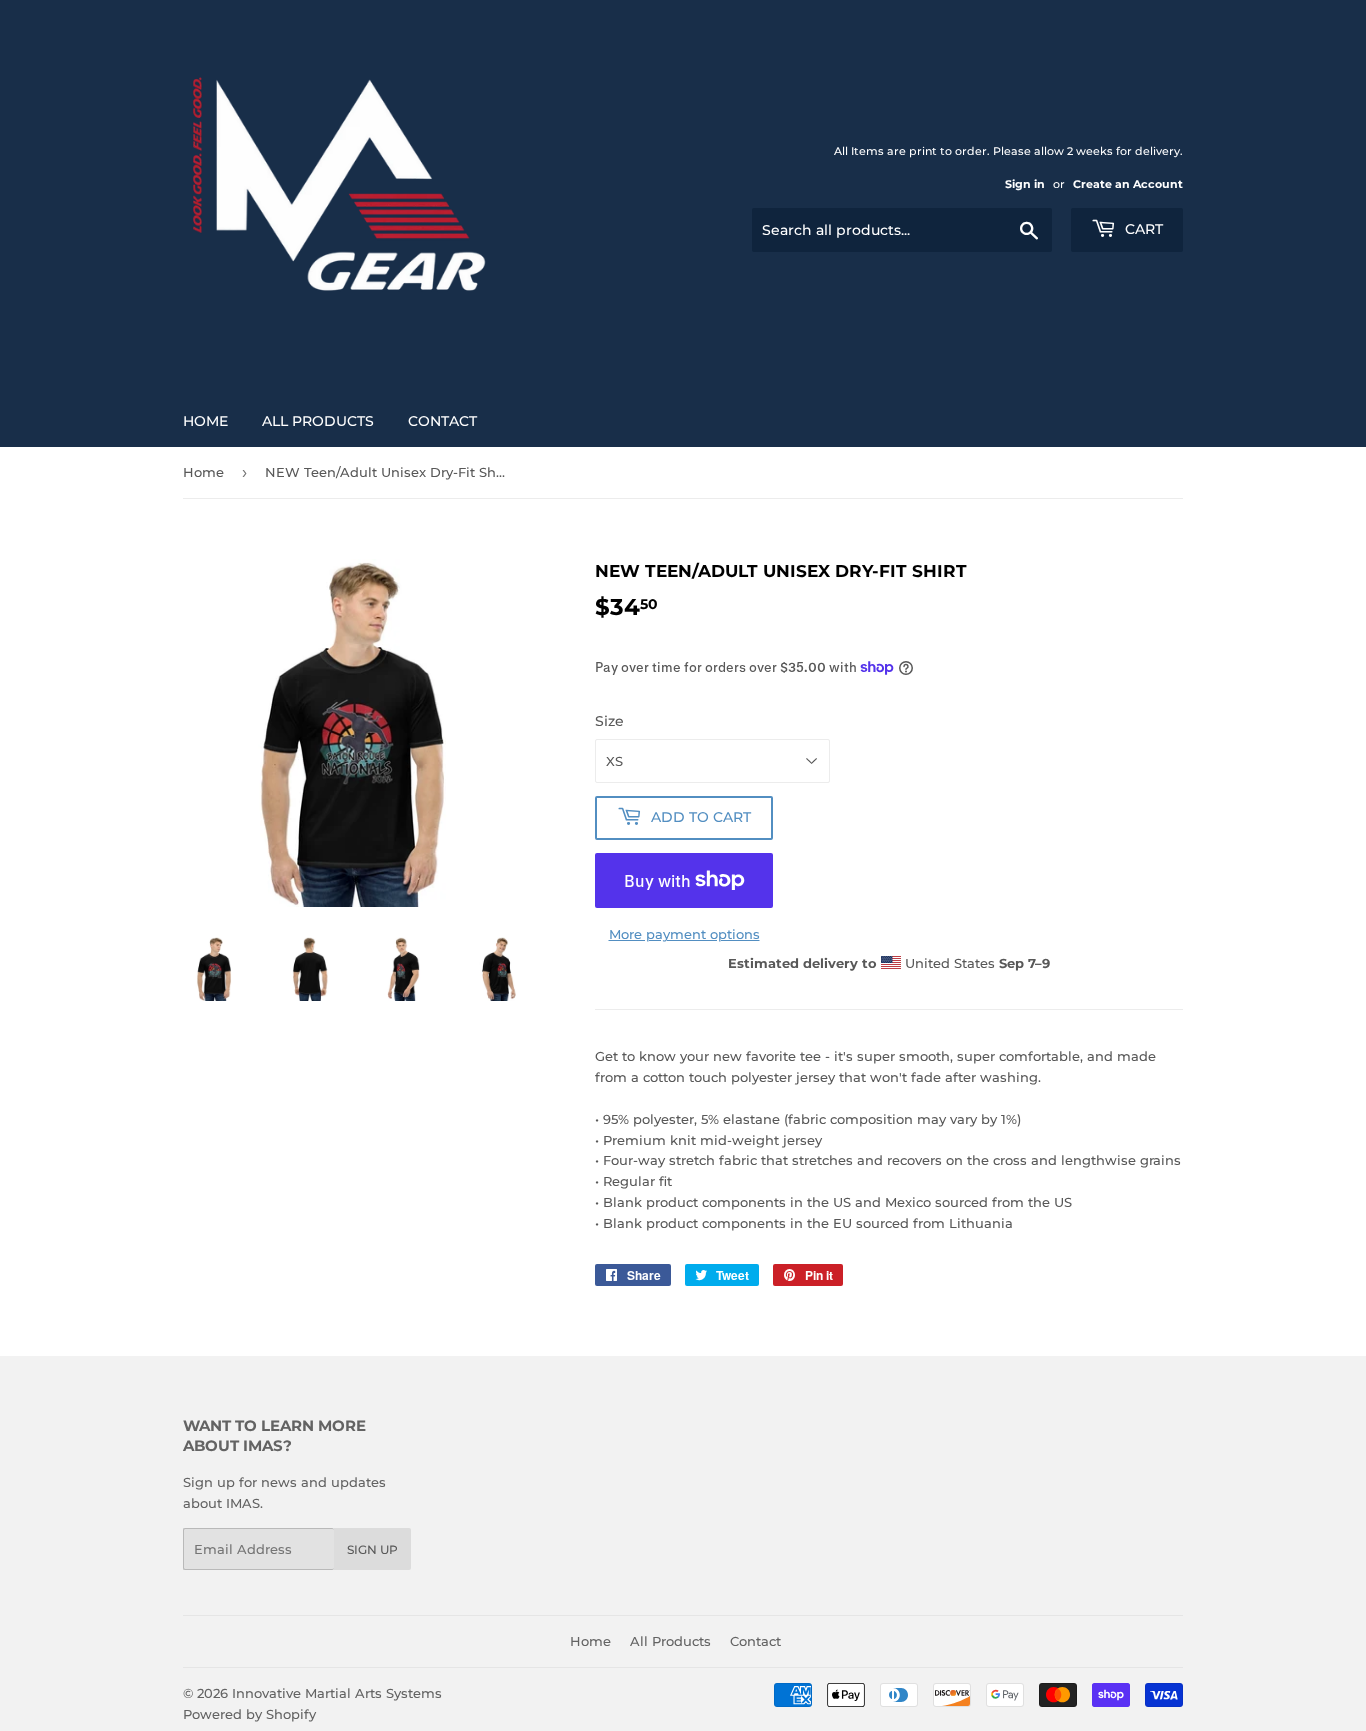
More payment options (684, 934)
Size (609, 721)
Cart (1142, 229)
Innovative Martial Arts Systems (337, 1693)
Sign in (1025, 184)
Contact (442, 421)
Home (205, 421)
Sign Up (372, 1549)
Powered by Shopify (249, 1714)
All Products (318, 421)
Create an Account (1128, 184)
